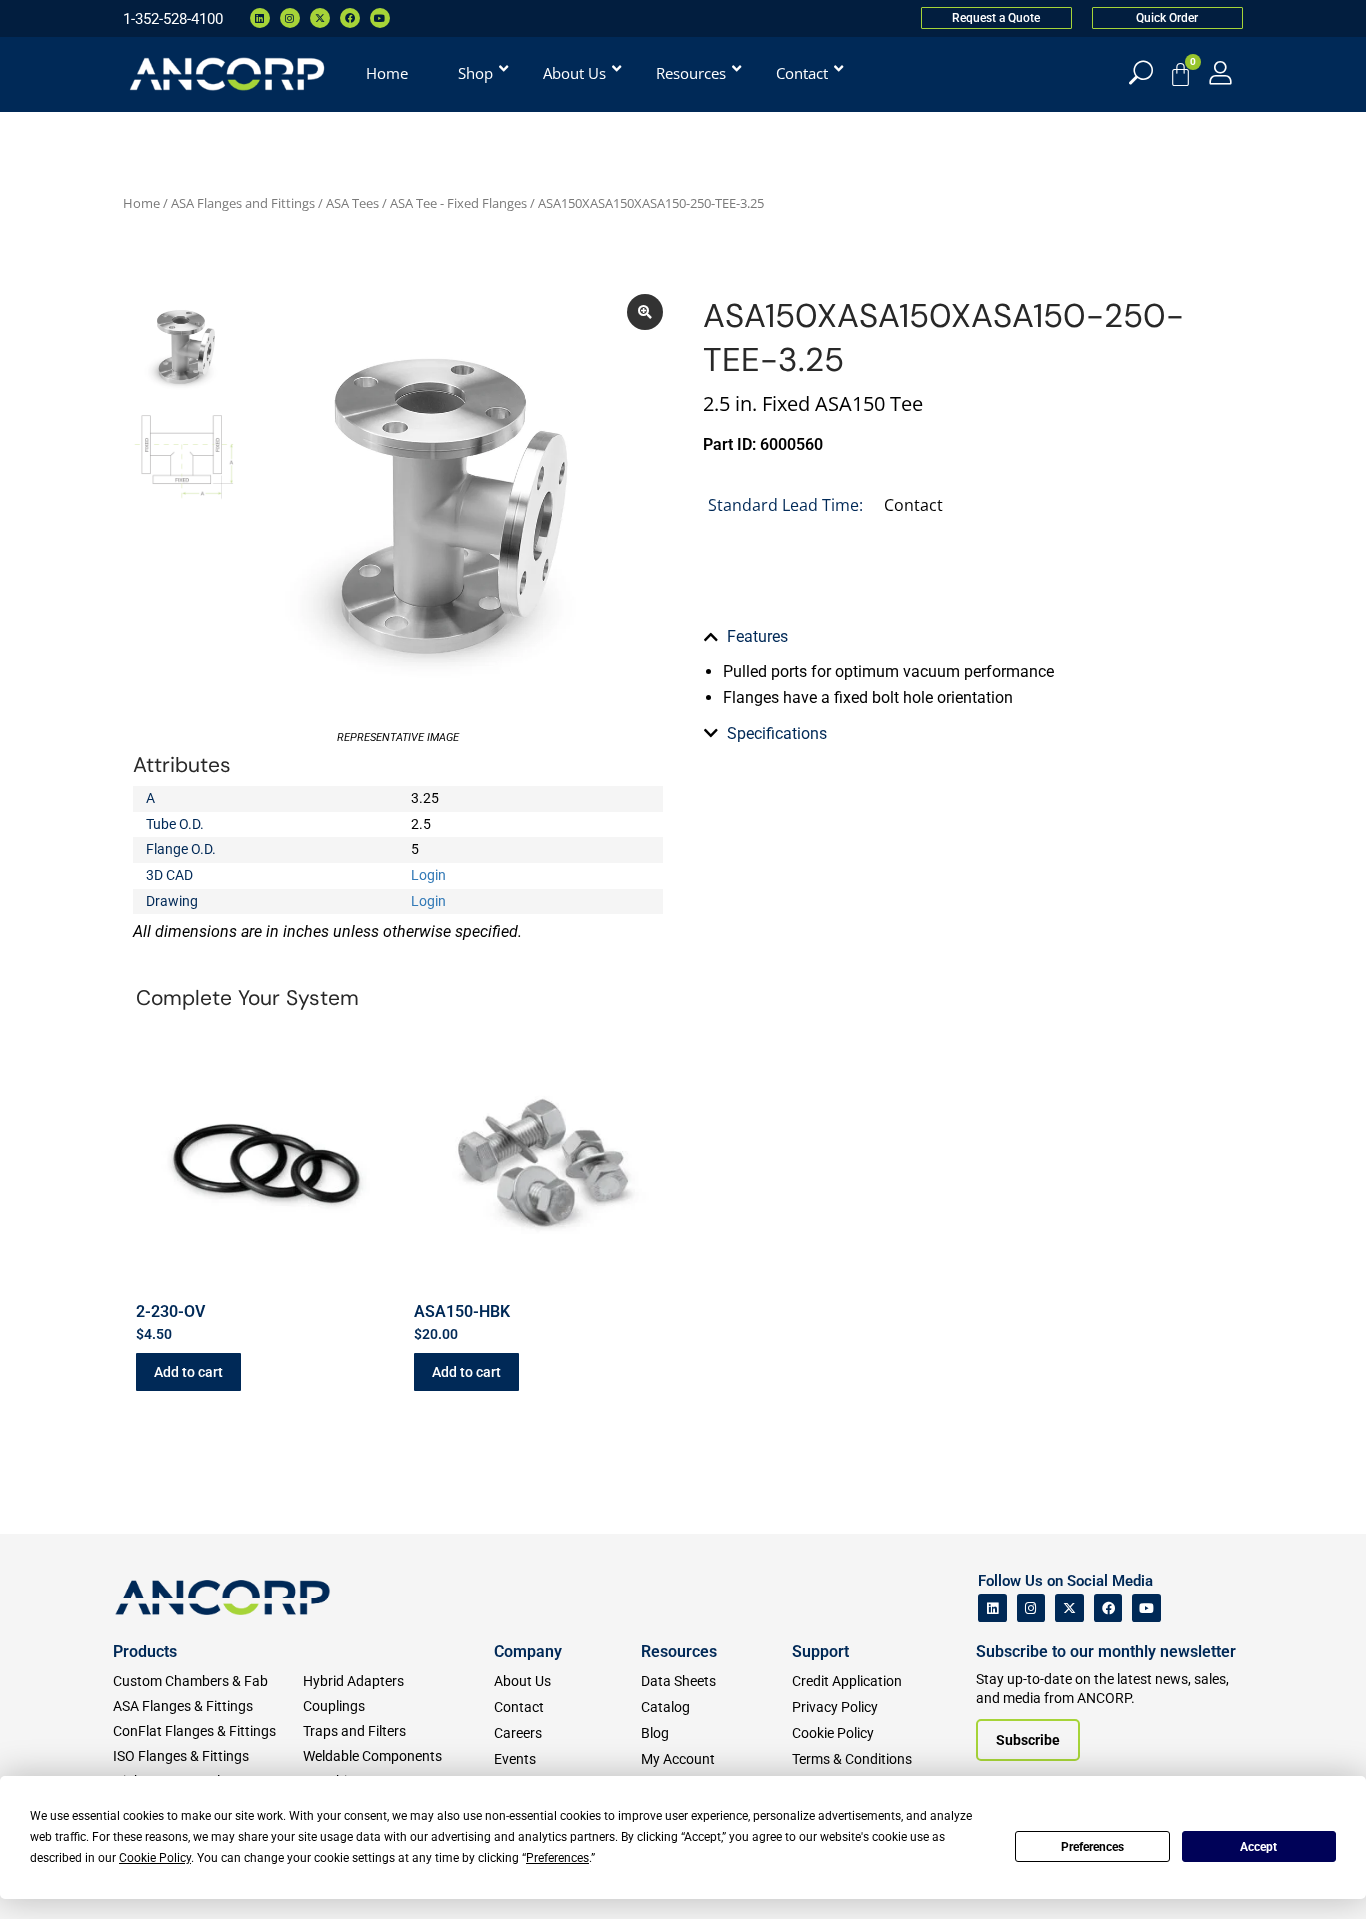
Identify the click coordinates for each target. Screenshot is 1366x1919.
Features (757, 636)
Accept (1258, 1847)
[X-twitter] (320, 18)
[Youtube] (380, 18)
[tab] (968, 637)
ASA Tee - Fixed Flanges (458, 203)
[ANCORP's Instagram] (1031, 1608)
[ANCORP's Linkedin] (992, 1608)
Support (820, 1651)
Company (528, 1651)
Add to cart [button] (188, 1372)
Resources (679, 1651)
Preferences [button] (557, 1858)
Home (141, 203)
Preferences (1092, 1847)
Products (145, 1651)
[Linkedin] (260, 18)
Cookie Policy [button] (155, 1858)
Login (428, 875)
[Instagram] (290, 18)
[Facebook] (350, 18)
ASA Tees (352, 203)
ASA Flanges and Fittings (243, 203)
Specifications (777, 733)
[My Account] (1220, 72)
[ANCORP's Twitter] (1069, 1608)
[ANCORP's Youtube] (1146, 1608)
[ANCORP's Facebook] (1108, 1608)
